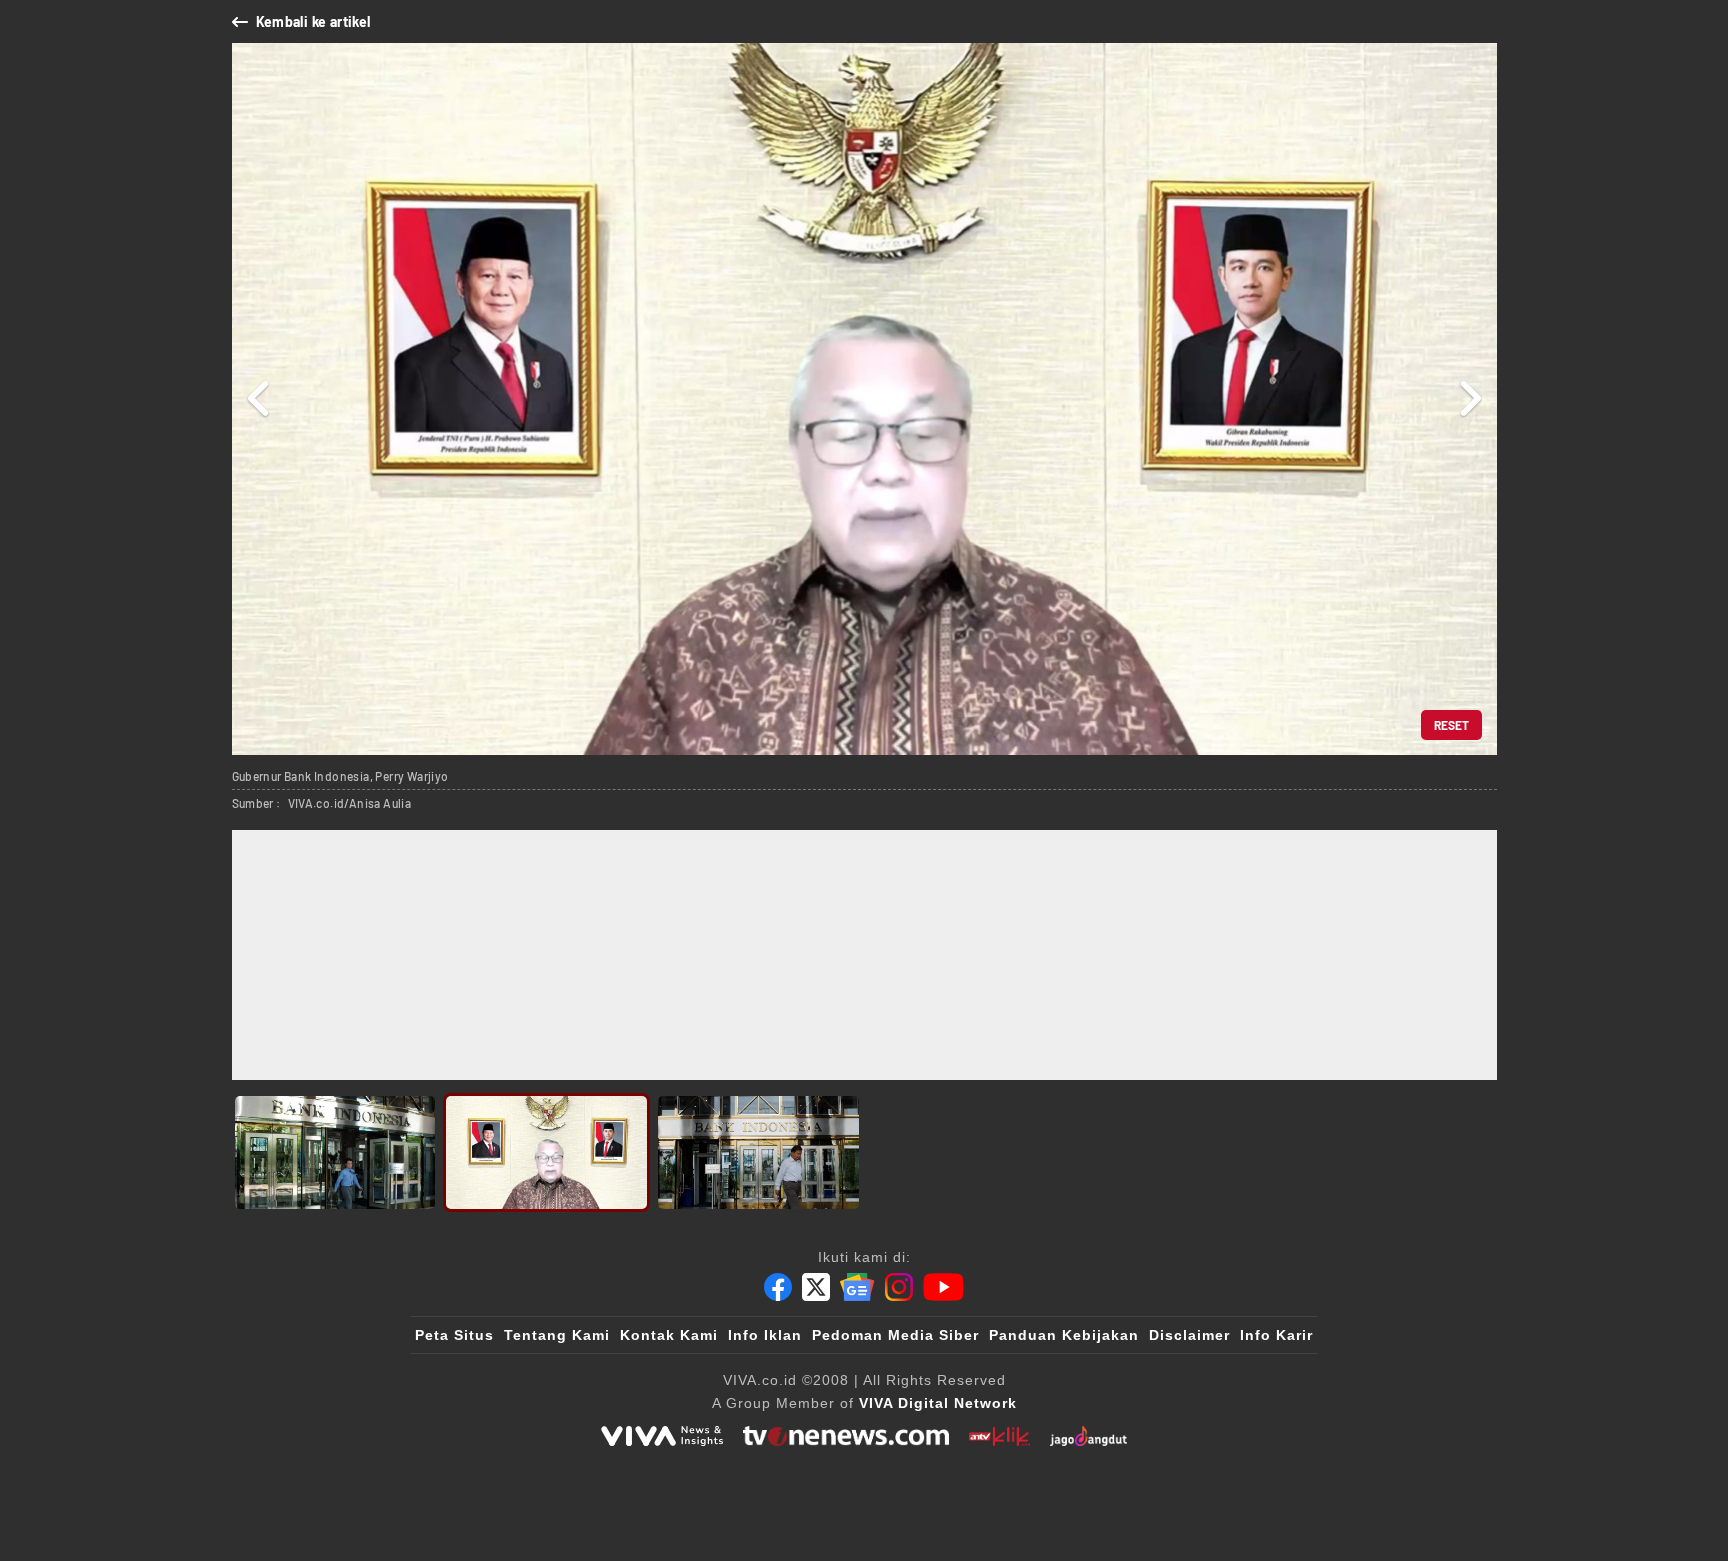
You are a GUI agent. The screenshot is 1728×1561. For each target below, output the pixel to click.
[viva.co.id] (662, 1436)
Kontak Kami (669, 1335)
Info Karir (1276, 1335)
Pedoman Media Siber (895, 1335)
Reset (1451, 725)
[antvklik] (999, 1436)
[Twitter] (816, 1287)
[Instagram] (899, 1287)
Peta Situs (454, 1335)
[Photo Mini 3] (758, 1152)
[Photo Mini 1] (335, 1152)
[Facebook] (778, 1287)
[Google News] (857, 1287)
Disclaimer (1189, 1335)
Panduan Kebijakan (1064, 1335)
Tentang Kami (557, 1335)
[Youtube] (943, 1287)
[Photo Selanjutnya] (1469, 399)
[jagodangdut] (1088, 1436)
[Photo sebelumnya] (259, 399)
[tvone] (845, 1436)
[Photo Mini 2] (546, 1152)
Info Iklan (765, 1335)
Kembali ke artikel (313, 21)
